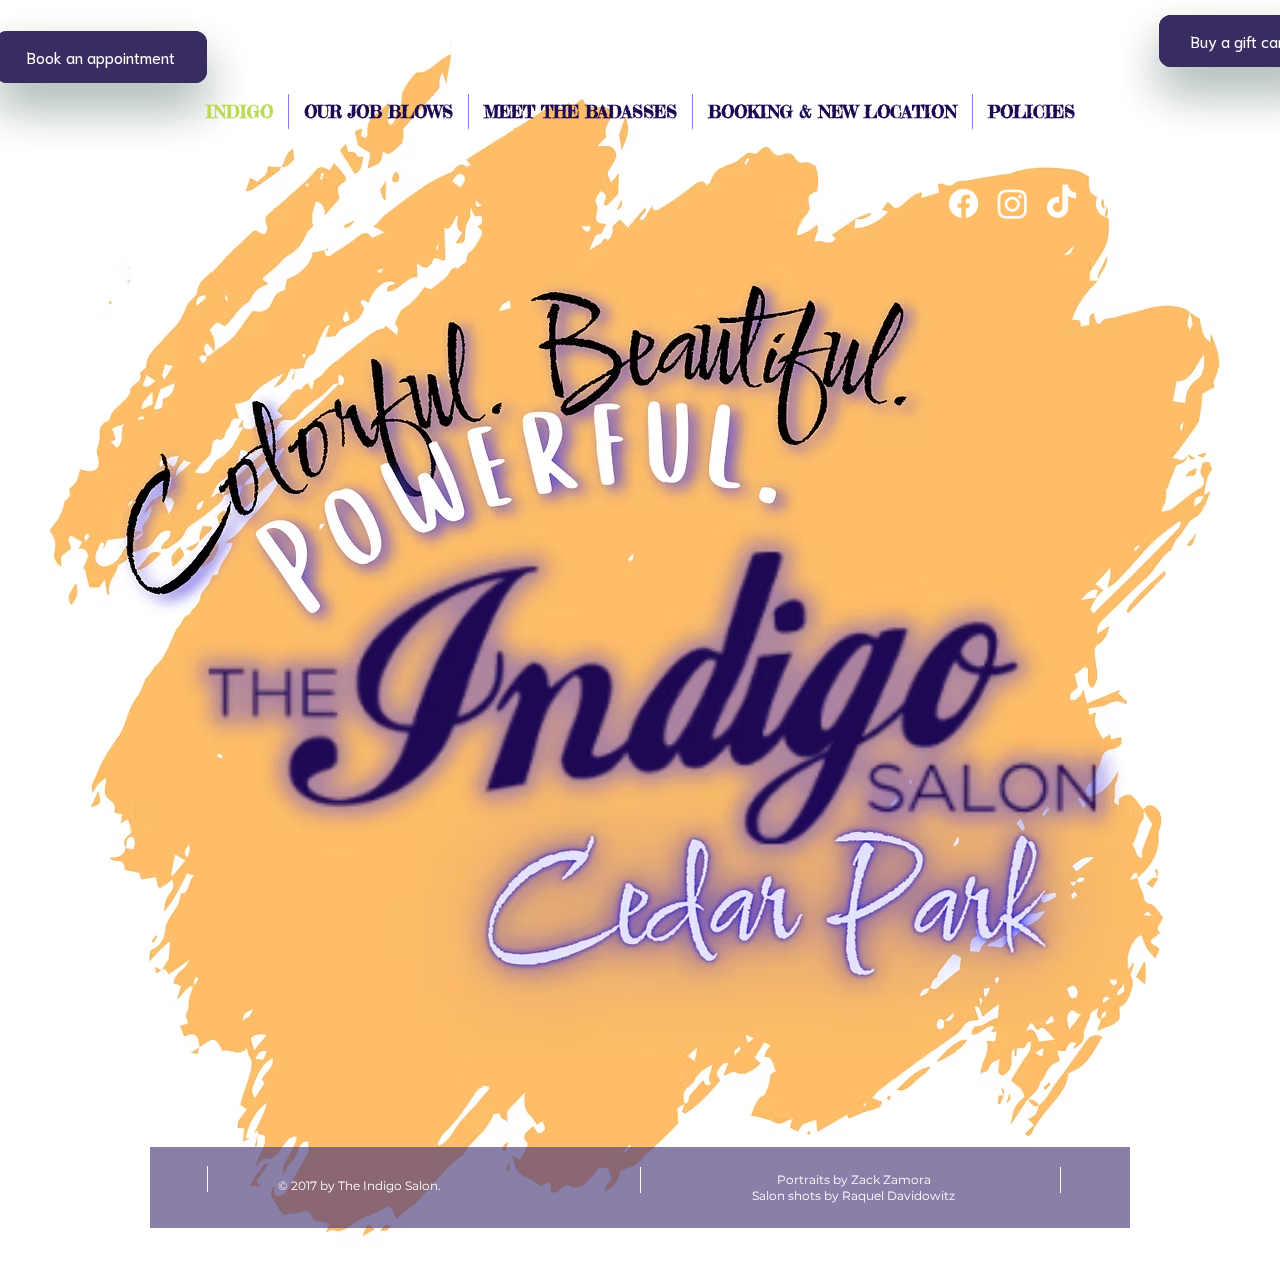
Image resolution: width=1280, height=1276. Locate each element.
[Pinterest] (1110, 203)
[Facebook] (963, 203)
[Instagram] (1012, 203)
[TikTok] (1061, 203)
